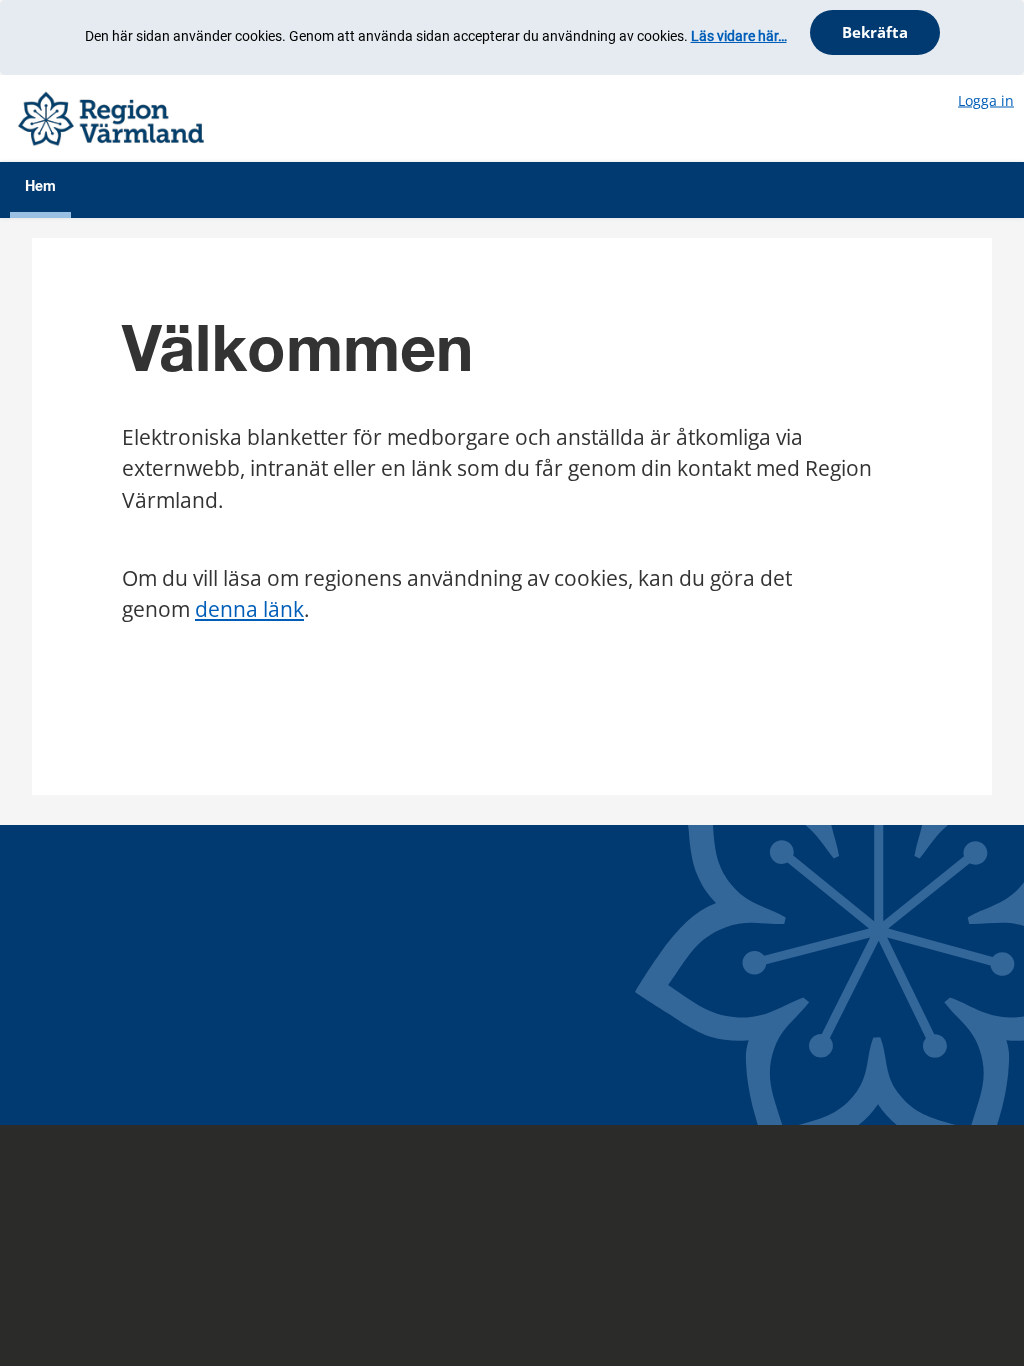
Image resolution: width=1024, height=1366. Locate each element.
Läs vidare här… (739, 36)
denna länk (249, 609)
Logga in (986, 99)
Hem (40, 187)
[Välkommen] (111, 116)
